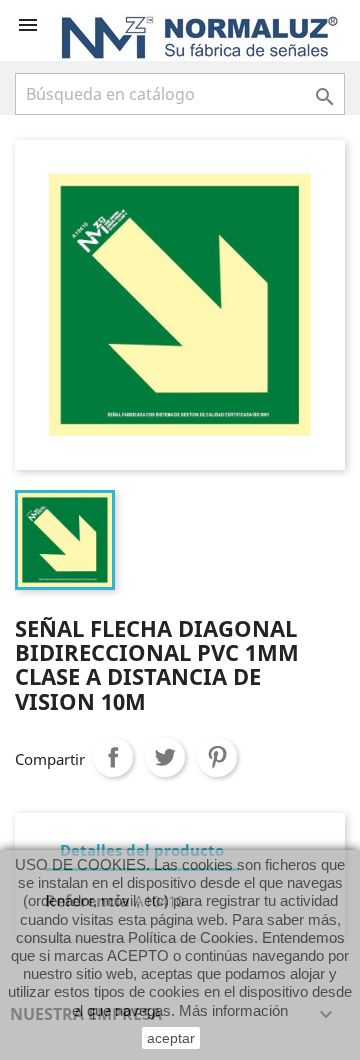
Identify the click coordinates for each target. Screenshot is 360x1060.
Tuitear (165, 757)
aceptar (171, 1038)
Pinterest (217, 757)
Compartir (113, 757)
